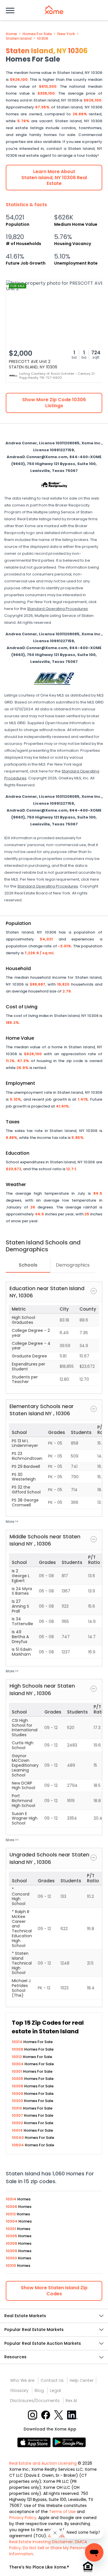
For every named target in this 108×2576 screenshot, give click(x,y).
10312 (17, 2057)
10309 (18, 2094)
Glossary (19, 2391)
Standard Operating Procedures (57, 609)
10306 (42, 39)
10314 (18, 2042)
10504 (18, 2145)
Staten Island (19, 39)
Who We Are (22, 2380)
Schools (28, 1265)
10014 (18, 2130)
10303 (18, 2101)
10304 (18, 2064)
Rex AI (71, 2401)
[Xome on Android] (69, 2442)
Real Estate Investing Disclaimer (41, 2542)
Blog (39, 2391)
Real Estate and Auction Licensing (43, 2463)
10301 (17, 2071)
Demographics (73, 1265)
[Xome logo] (54, 10)
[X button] (59, 2415)
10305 (18, 2079)
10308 (18, 2086)
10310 (17, 2108)
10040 (18, 2138)
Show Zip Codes (54, 2291)
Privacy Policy (23, 2518)
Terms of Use (62, 2512)
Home (11, 34)
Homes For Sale (37, 34)
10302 (18, 2123)
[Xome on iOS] (35, 2442)
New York (66, 34)
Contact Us (52, 2380)
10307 (18, 2115)
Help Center (82, 2380)
